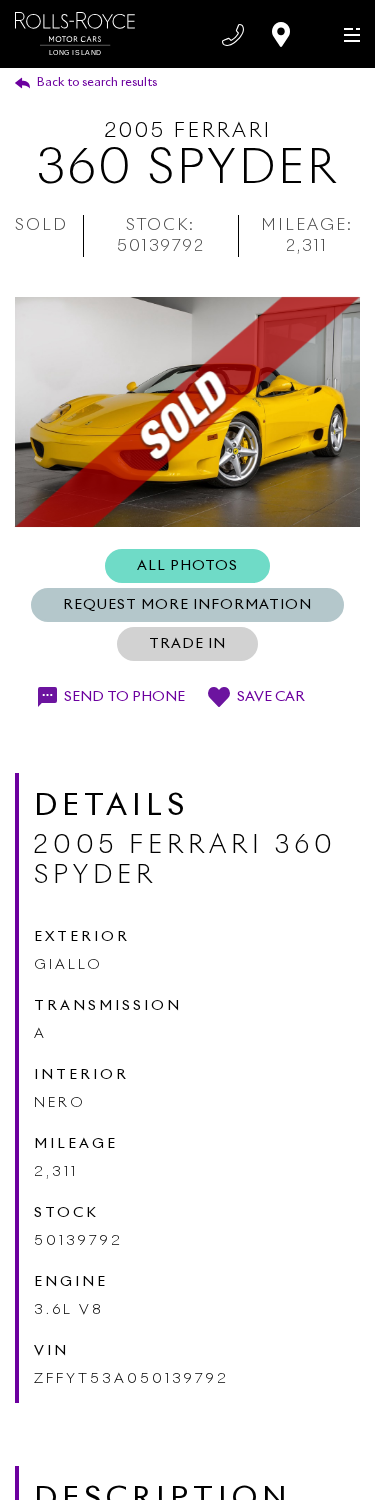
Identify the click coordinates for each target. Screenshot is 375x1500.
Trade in (187, 644)
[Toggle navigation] (347, 33)
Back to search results (97, 83)
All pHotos (187, 566)
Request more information (187, 605)
